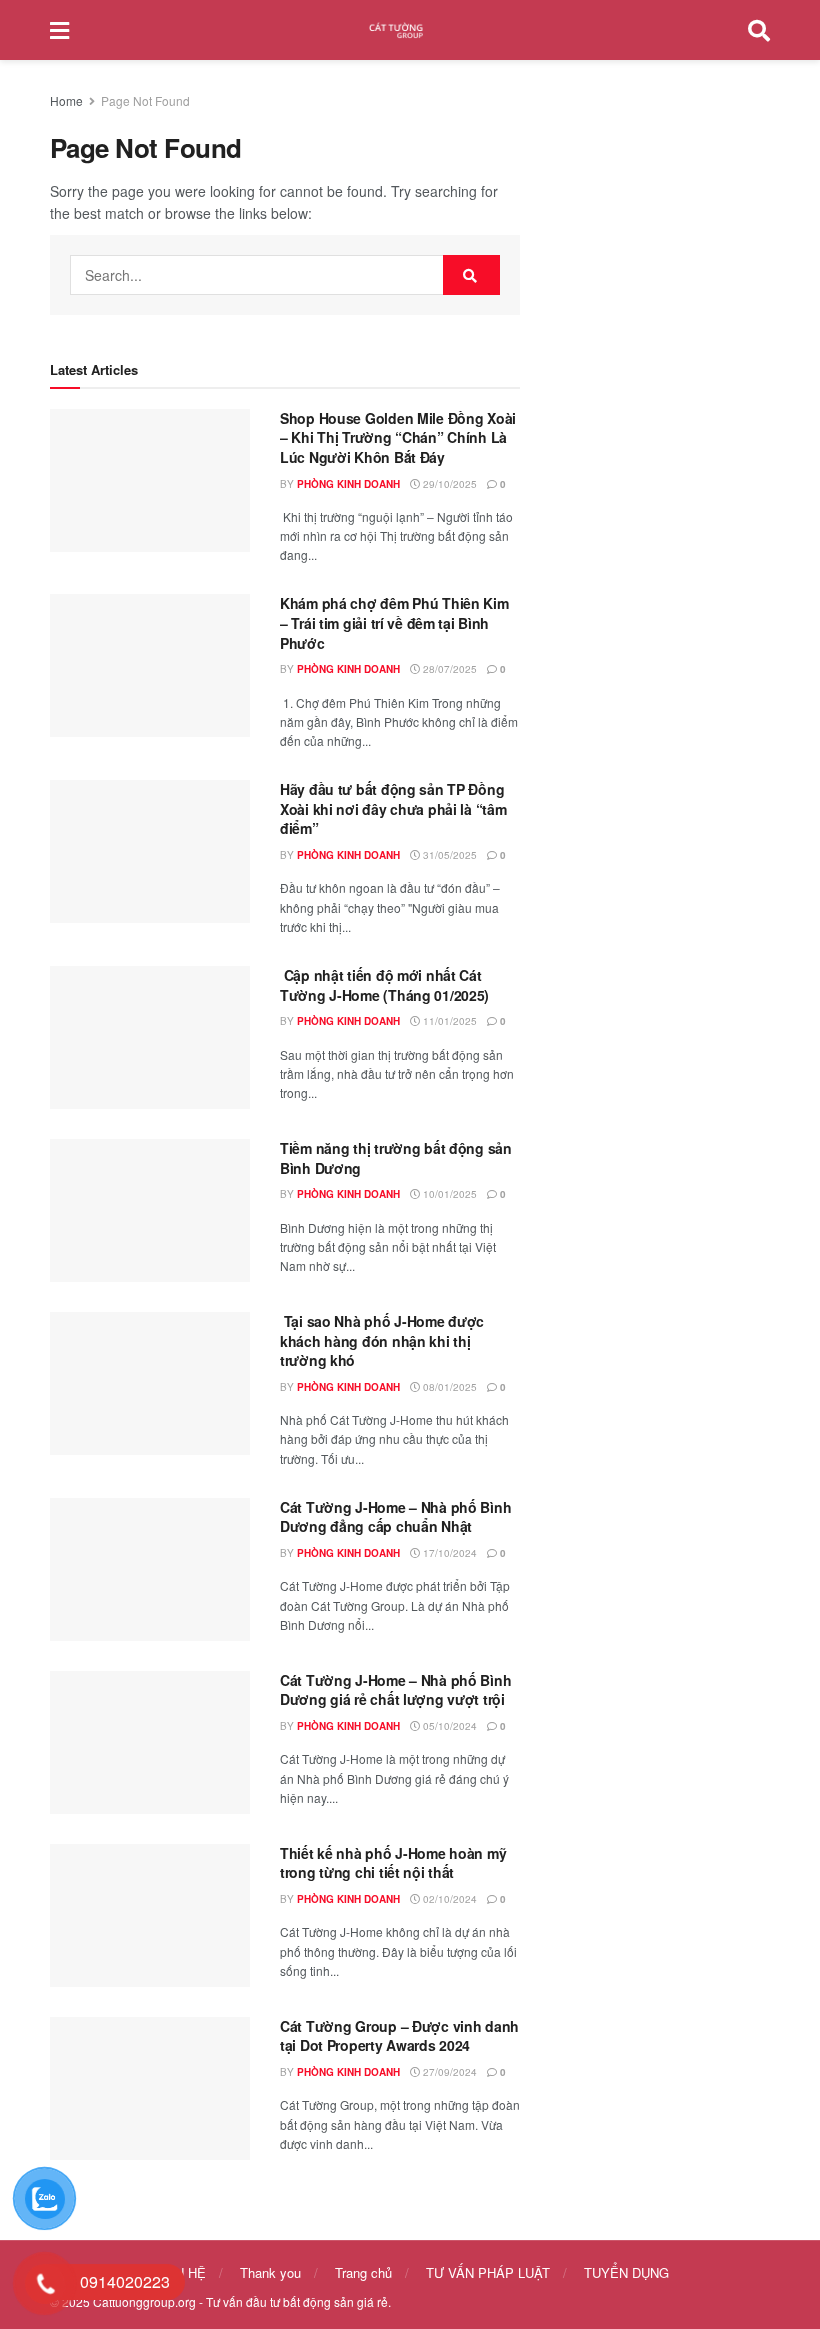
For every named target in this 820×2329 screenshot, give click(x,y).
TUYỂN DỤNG (626, 2272)
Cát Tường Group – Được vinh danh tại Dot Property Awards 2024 (399, 2036)
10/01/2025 (448, 1194)
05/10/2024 (448, 1726)
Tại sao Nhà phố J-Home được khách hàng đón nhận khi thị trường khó (382, 1340)
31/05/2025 (448, 855)
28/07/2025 (448, 669)
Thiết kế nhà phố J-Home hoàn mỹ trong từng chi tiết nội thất (393, 1863)
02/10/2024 (448, 1899)
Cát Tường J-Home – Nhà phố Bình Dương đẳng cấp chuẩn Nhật (395, 1517)
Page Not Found (145, 100)
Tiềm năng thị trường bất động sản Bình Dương (396, 1158)
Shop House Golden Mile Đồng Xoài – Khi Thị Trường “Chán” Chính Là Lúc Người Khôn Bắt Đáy (398, 437)
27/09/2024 (448, 2072)
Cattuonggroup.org (144, 2301)
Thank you (270, 2272)
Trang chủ (363, 2272)
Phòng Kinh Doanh (348, 484)
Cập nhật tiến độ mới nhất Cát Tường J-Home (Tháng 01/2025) (384, 985)
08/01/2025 (448, 1387)
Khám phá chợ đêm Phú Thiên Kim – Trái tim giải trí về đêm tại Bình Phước (394, 622)
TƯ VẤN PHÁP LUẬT (488, 2272)
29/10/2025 (448, 484)
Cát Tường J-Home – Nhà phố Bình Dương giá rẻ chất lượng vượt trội (395, 1690)
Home (66, 100)
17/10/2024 (448, 1553)
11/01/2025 (448, 1021)
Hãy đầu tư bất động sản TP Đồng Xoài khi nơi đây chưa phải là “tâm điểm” (393, 808)
